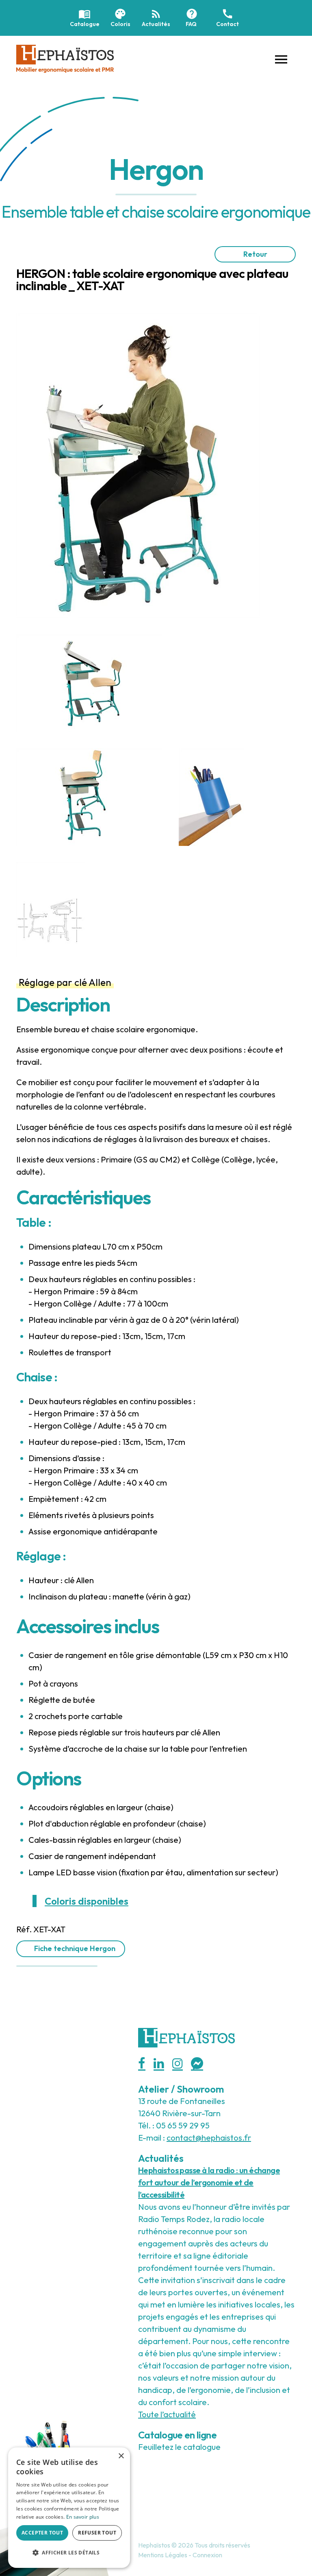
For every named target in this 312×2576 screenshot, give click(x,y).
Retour (255, 254)
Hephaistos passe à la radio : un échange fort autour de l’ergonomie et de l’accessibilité (209, 2182)
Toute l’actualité (167, 2414)
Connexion (207, 2555)
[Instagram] (178, 2064)
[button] (281, 59)
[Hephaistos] (65, 58)
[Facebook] (142, 2064)
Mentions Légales (163, 2555)
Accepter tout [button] (42, 2533)
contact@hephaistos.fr (209, 2138)
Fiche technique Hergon (75, 1948)
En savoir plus (83, 2517)
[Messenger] (197, 2064)
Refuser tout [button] (97, 2533)
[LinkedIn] (159, 2064)
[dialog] (69, 2508)
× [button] (121, 2456)
